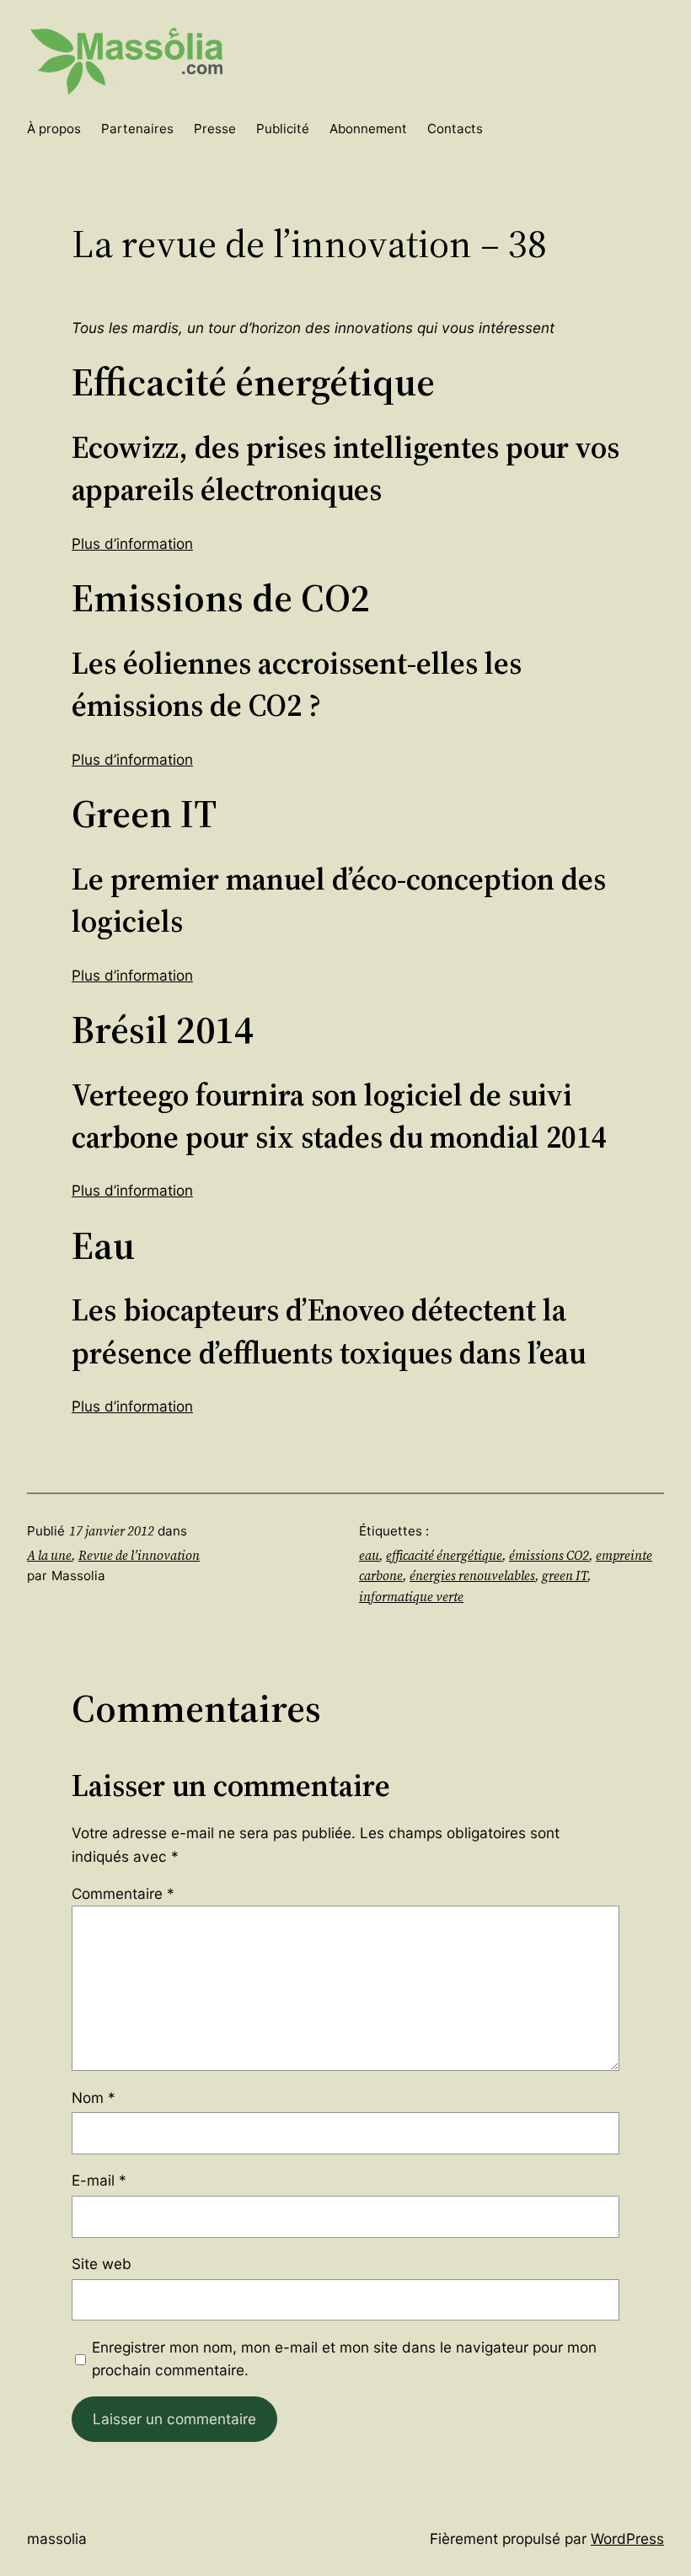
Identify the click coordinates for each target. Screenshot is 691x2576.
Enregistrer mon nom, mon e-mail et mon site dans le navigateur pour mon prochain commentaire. (344, 2358)
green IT (565, 1576)
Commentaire (123, 1893)
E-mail (99, 2180)
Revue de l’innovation (139, 1555)
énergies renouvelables (472, 1576)
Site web (102, 2264)
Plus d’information (132, 543)
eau (369, 1555)
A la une (49, 1555)
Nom (94, 2097)
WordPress (627, 2538)
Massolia (57, 2538)
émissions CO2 (549, 1555)
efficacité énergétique (444, 1555)
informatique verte (411, 1597)
